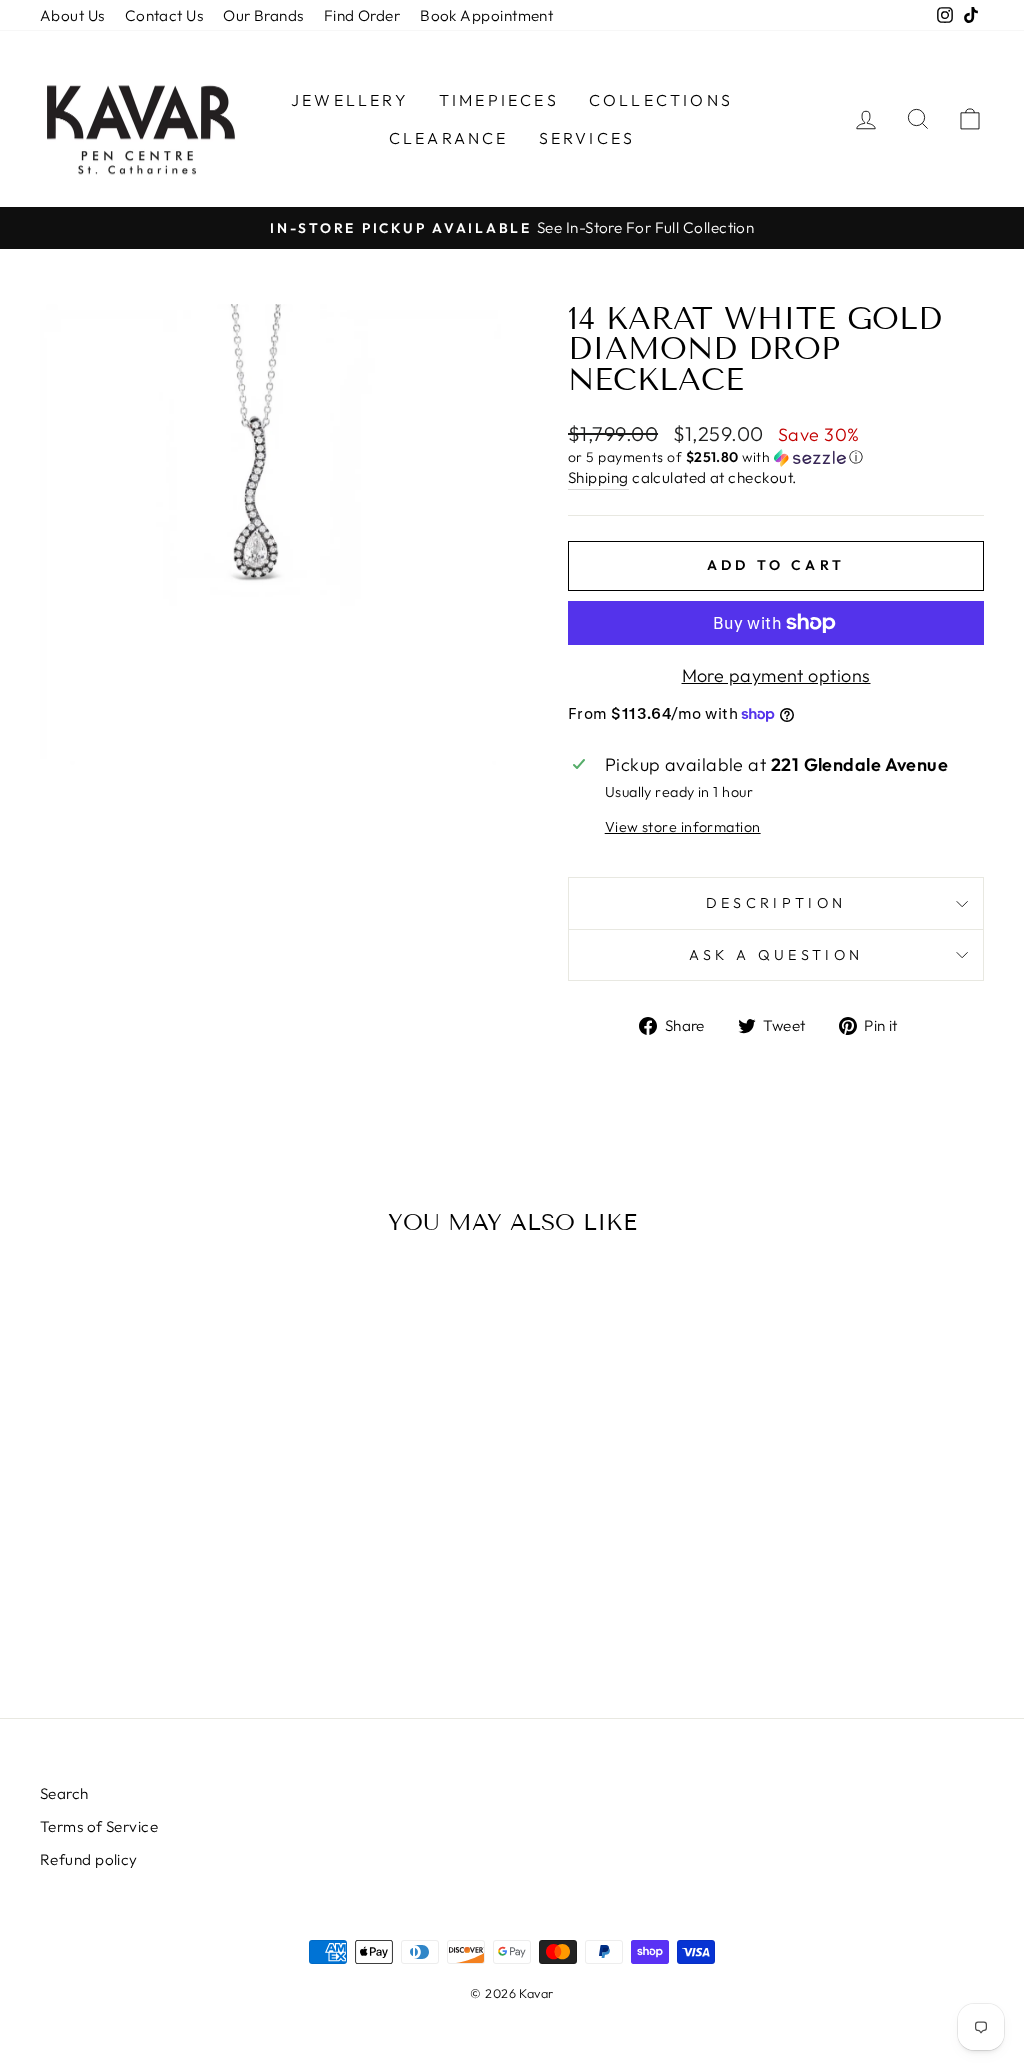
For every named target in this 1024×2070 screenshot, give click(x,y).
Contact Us (164, 15)
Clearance (449, 138)
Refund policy (89, 1859)
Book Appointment (486, 15)
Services (587, 138)
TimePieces (499, 100)
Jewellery (350, 100)
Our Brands (263, 15)
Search (64, 1793)
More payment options (776, 675)
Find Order (362, 15)
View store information (683, 827)
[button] (776, 457)
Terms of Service (99, 1826)
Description (776, 903)
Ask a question (776, 955)
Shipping (598, 477)
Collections (661, 100)
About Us (72, 15)
